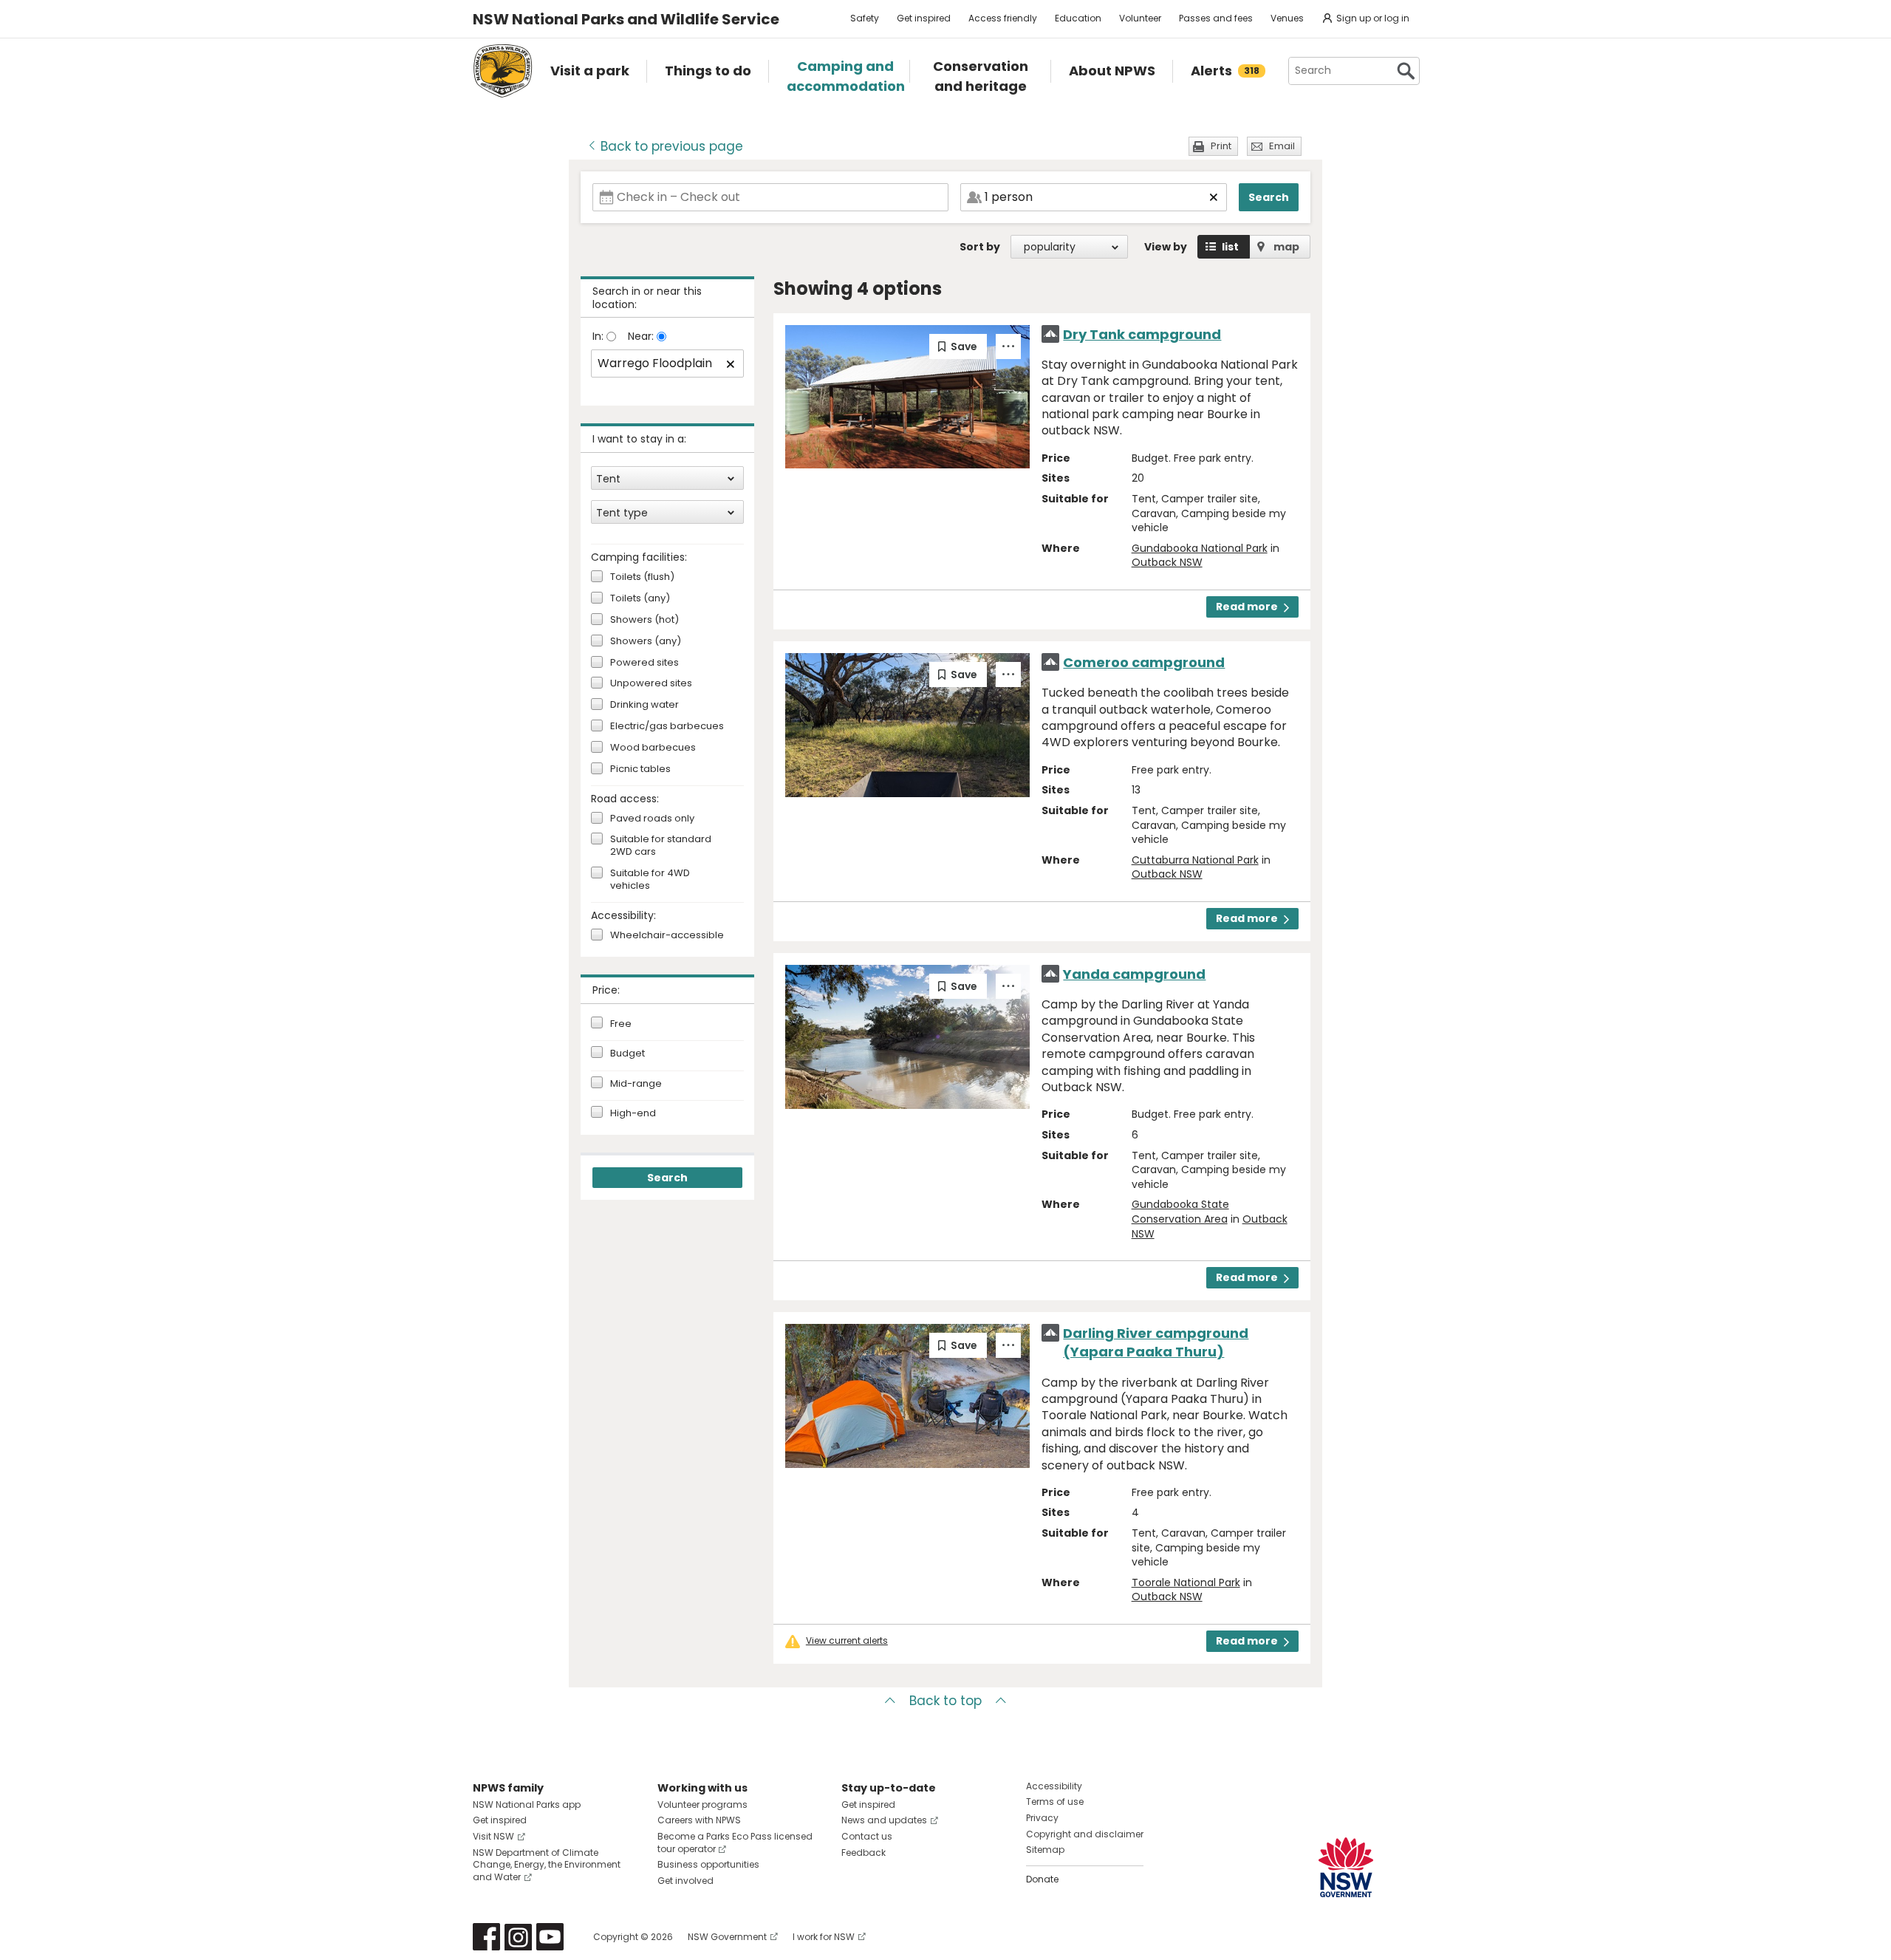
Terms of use (1055, 1802)
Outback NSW (1167, 562)
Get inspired (924, 18)
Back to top (945, 1701)
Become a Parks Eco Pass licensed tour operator (735, 1843)
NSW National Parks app (527, 1804)
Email (1282, 146)
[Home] (503, 71)
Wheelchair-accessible (667, 936)
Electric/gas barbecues (667, 727)
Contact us (867, 1836)
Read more (1247, 607)
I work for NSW (824, 1937)
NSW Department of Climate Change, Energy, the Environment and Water (547, 1865)
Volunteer (1140, 18)
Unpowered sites (651, 684)
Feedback (864, 1853)
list (1230, 247)
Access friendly (1003, 18)
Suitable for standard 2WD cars (661, 846)
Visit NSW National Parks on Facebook (486, 1937)
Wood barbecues (653, 748)
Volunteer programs (702, 1804)
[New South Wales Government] (1346, 1867)
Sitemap (1045, 1850)
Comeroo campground (1144, 662)
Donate (1042, 1879)
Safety (865, 18)
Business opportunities (708, 1864)
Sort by (980, 247)
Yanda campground (1134, 974)
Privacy (1042, 1818)
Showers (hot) (644, 620)
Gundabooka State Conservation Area (1180, 1212)
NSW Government (727, 1937)
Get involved (685, 1881)
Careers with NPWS (699, 1820)
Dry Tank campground (1142, 334)
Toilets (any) (640, 599)
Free (621, 1024)
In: (599, 336)
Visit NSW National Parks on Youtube (550, 1937)
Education (1078, 18)
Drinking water (644, 705)
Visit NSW (493, 1836)
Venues (1287, 18)
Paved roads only (652, 819)
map (1286, 247)
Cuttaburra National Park (1195, 860)
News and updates (884, 1820)
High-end (633, 1113)
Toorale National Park (1186, 1582)
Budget (628, 1054)
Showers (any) (646, 642)
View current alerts (847, 1641)
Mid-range (636, 1084)
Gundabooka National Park (1200, 548)
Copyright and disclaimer (1085, 1834)
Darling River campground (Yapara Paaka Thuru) (1156, 1342)
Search (1269, 197)
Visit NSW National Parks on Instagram (518, 1937)
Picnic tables (640, 769)
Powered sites (644, 663)
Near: (642, 336)
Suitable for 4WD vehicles (650, 880)
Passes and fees (1216, 18)
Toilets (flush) (642, 577)
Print (1221, 146)
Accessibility (1054, 1786)
